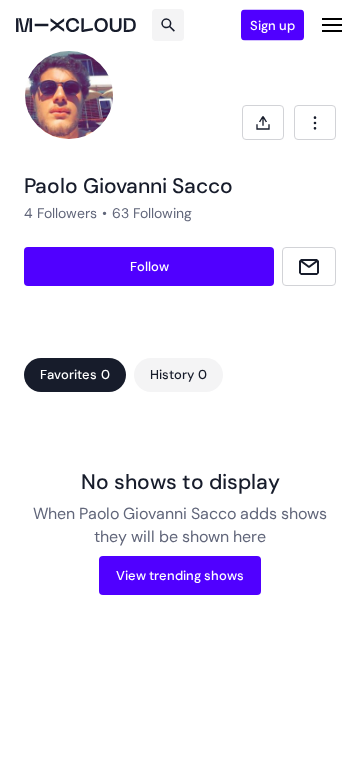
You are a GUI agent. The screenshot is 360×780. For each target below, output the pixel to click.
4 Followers (60, 213)
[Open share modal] (263, 122)
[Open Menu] (332, 25)
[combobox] (315, 122)
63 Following (152, 213)
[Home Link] (76, 25)
